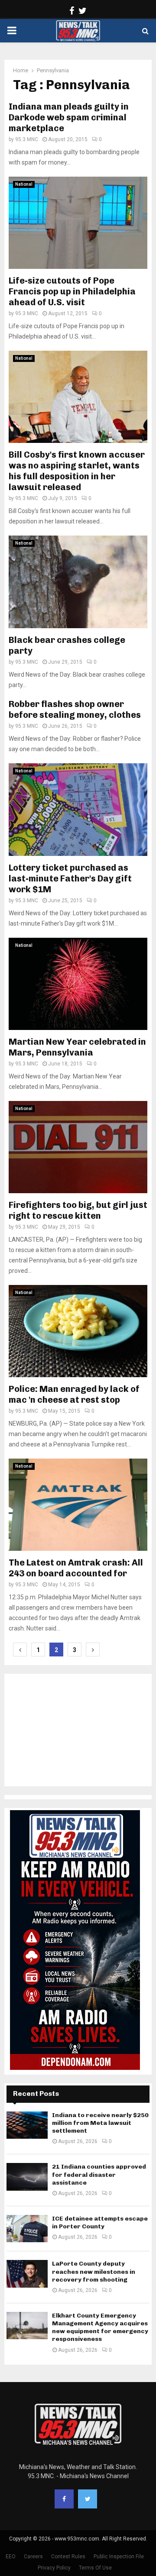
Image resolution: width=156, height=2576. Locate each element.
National (24, 184)
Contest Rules (68, 2557)
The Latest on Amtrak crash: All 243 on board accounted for (76, 1568)
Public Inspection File (119, 2557)
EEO (11, 2557)
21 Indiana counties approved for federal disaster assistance (99, 2174)
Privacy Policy (54, 2568)
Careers (33, 2557)
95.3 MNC (27, 139)
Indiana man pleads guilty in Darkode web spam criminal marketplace (69, 117)
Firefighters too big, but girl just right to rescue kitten (78, 1210)
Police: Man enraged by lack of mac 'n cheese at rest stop (74, 1394)
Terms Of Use (95, 2568)
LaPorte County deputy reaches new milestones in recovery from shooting (94, 2271)
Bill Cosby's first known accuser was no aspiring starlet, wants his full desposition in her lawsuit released (77, 471)
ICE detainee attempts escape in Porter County (100, 2223)
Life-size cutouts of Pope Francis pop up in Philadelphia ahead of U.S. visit (72, 291)
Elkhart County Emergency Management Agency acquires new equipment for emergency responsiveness (100, 2327)
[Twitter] (88, 2499)
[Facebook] (64, 2499)
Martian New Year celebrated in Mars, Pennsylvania (77, 1047)
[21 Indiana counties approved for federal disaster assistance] (27, 2177)
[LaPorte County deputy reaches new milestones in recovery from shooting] (27, 2274)
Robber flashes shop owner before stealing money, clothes (75, 709)
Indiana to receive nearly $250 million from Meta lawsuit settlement (100, 2123)
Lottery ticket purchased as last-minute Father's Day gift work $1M (70, 878)
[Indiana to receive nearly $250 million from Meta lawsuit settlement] (27, 2125)
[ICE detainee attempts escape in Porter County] (27, 2229)
